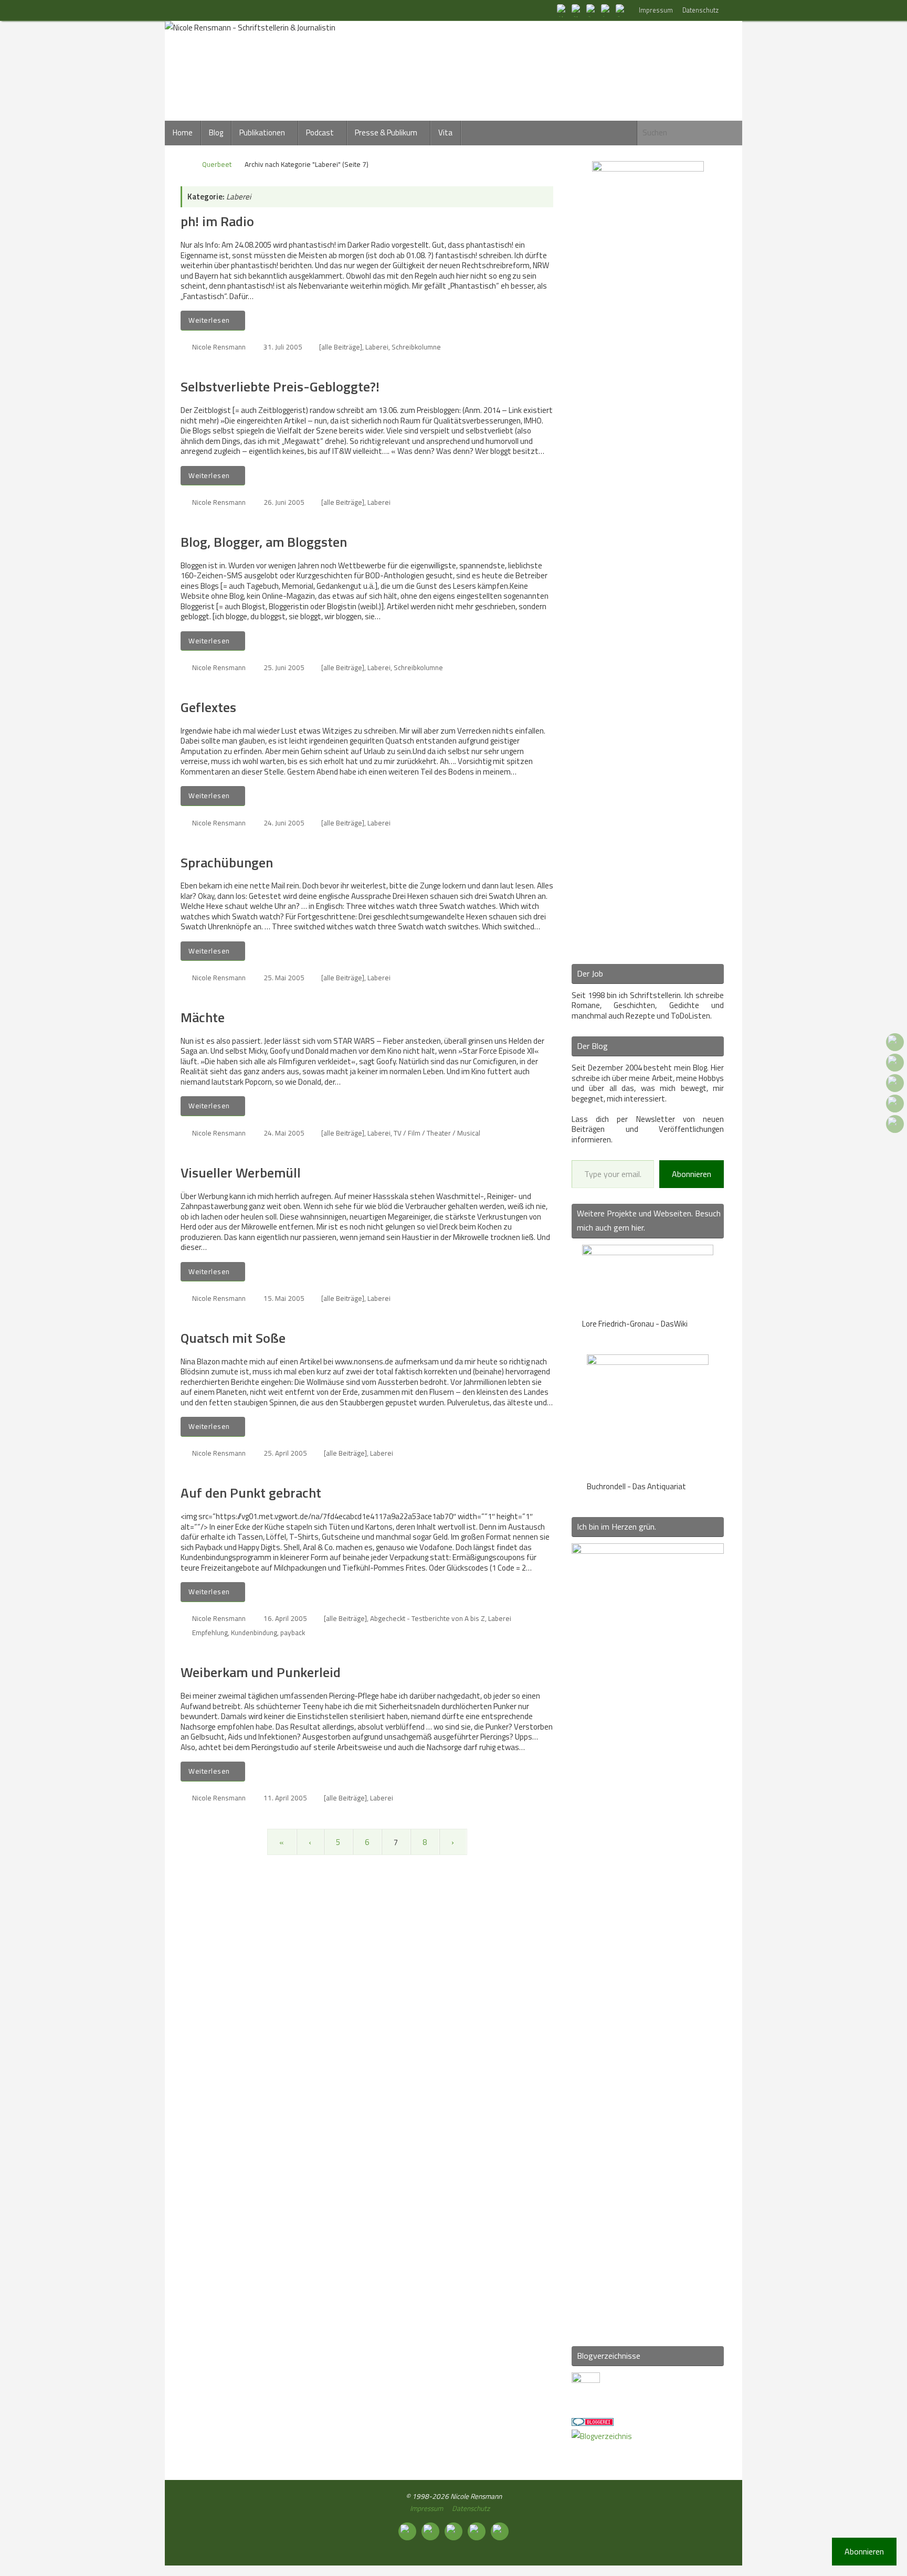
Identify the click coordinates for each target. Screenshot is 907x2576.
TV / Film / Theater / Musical (437, 1133)
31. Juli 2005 (283, 347)
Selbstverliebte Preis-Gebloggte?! (280, 386)
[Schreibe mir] (621, 10)
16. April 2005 (285, 1618)
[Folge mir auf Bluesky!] (577, 10)
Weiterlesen (209, 320)
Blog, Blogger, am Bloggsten (264, 542)
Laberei (377, 347)
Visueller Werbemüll (241, 1173)
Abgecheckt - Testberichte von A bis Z (428, 1618)
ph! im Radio (217, 221)
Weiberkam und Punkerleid (261, 1672)
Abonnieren (692, 1174)
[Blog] (602, 2436)
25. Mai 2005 (284, 978)
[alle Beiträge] (341, 347)
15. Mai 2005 (284, 1298)
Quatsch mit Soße (233, 1338)
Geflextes (208, 707)
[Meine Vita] (563, 10)
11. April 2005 (285, 1798)
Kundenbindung (254, 1632)
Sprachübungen (227, 862)
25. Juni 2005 (284, 667)
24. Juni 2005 (284, 823)
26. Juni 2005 (284, 502)
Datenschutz (700, 10)
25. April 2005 (285, 1453)
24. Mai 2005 (284, 1133)
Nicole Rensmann (219, 347)
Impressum (656, 10)
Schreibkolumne (416, 347)
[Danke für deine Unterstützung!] (592, 10)
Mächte (203, 1017)
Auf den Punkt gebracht (251, 1493)
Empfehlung (210, 1632)
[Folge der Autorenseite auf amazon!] (607, 10)
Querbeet (217, 164)
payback (293, 1632)
